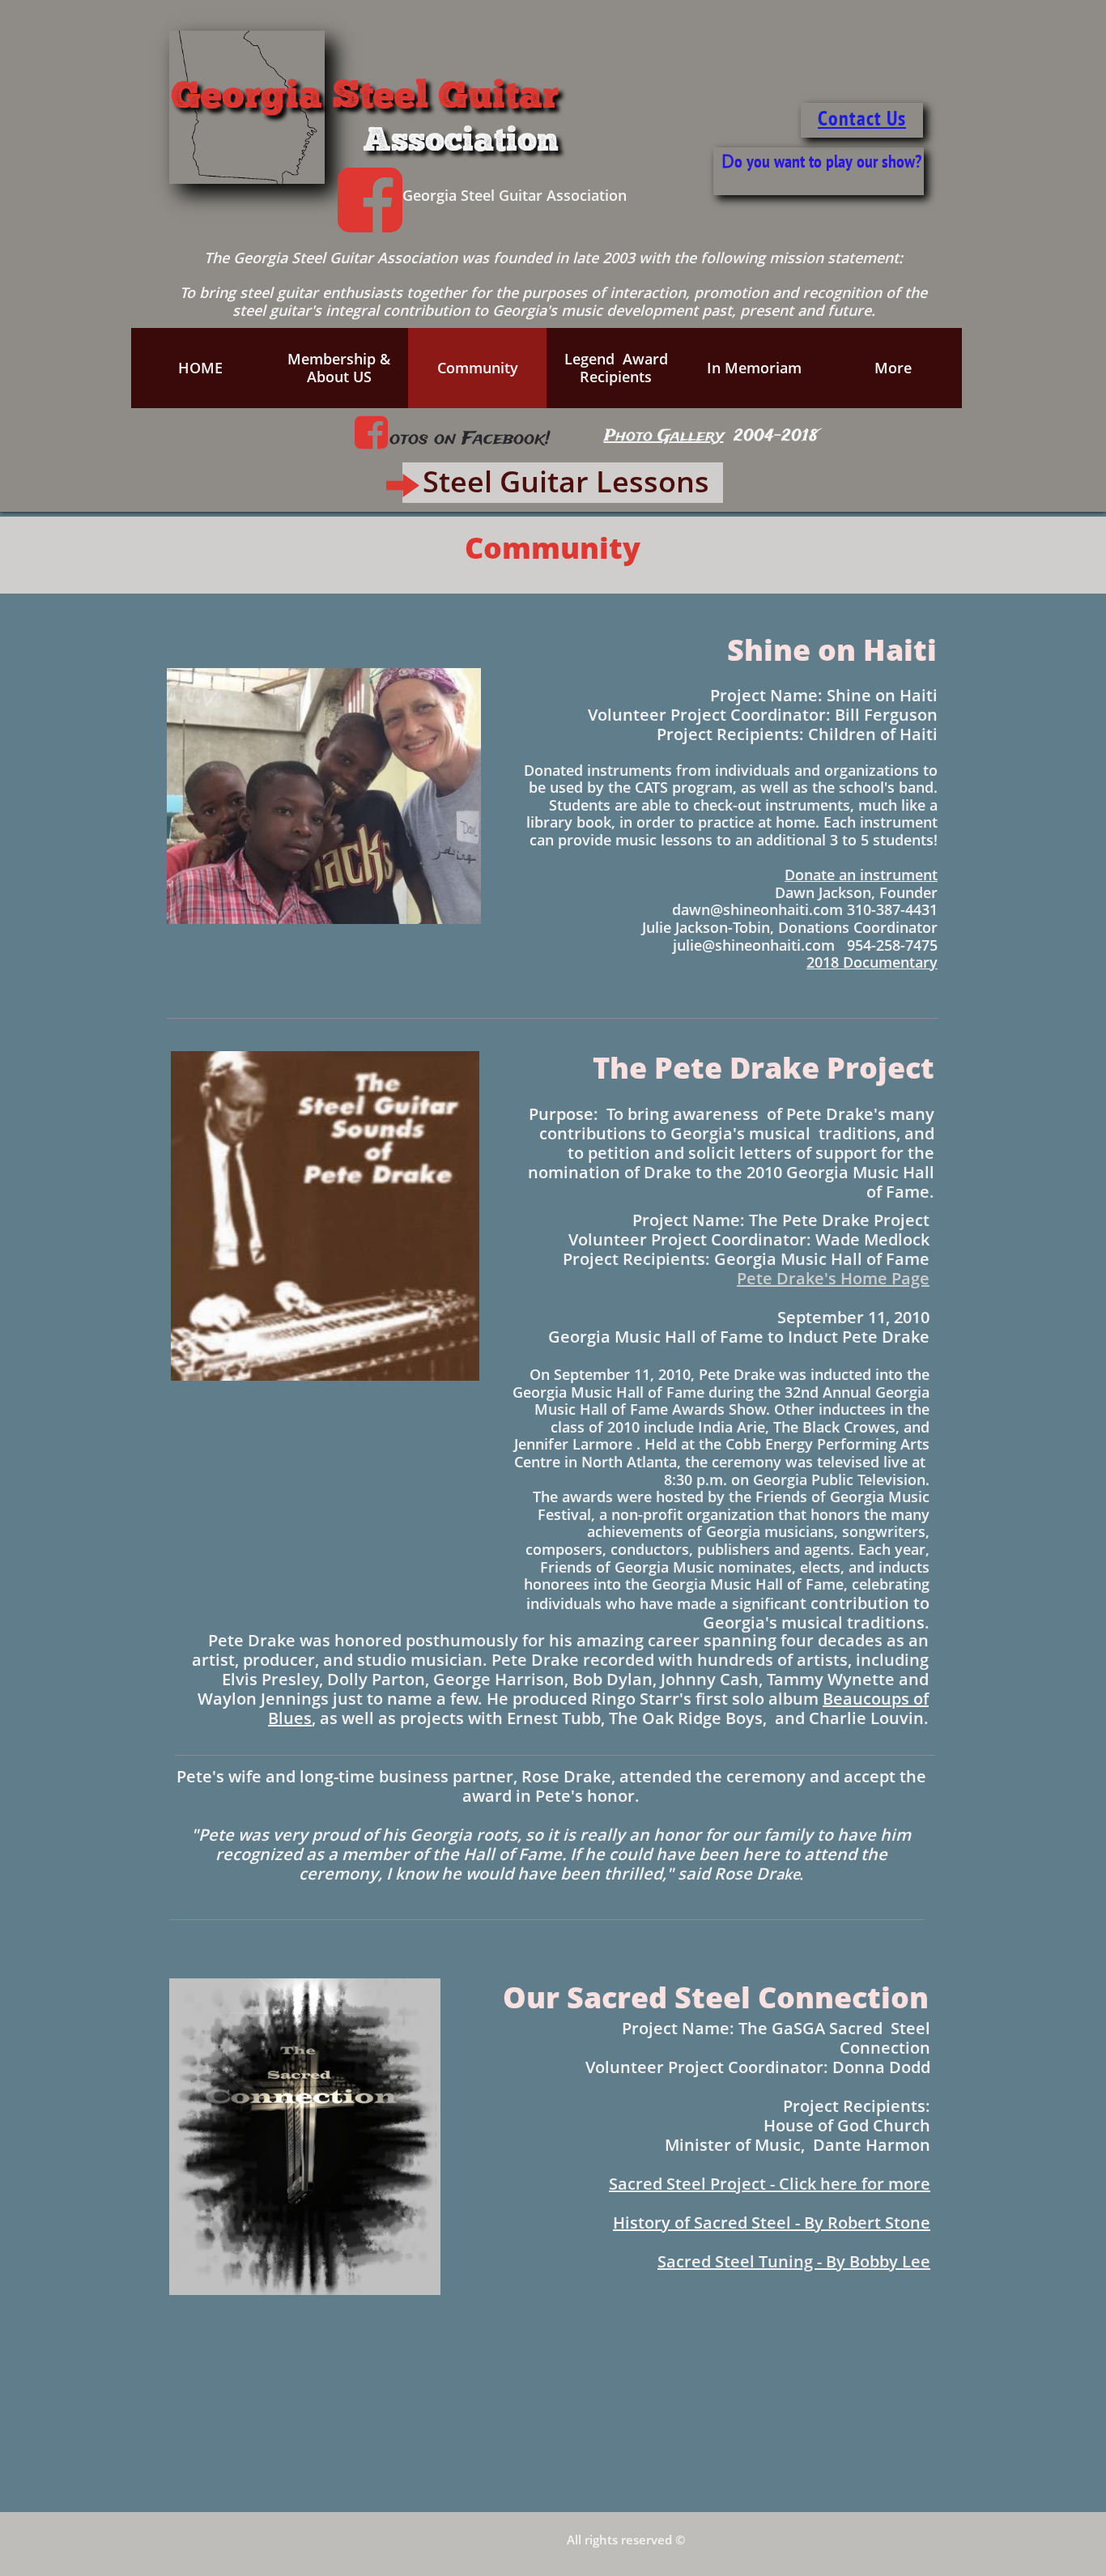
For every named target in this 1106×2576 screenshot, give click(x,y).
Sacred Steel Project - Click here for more (770, 2184)
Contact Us (862, 118)
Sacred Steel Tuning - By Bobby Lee (794, 2261)
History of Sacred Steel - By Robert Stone (772, 2223)
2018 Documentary (872, 962)
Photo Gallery (664, 436)
